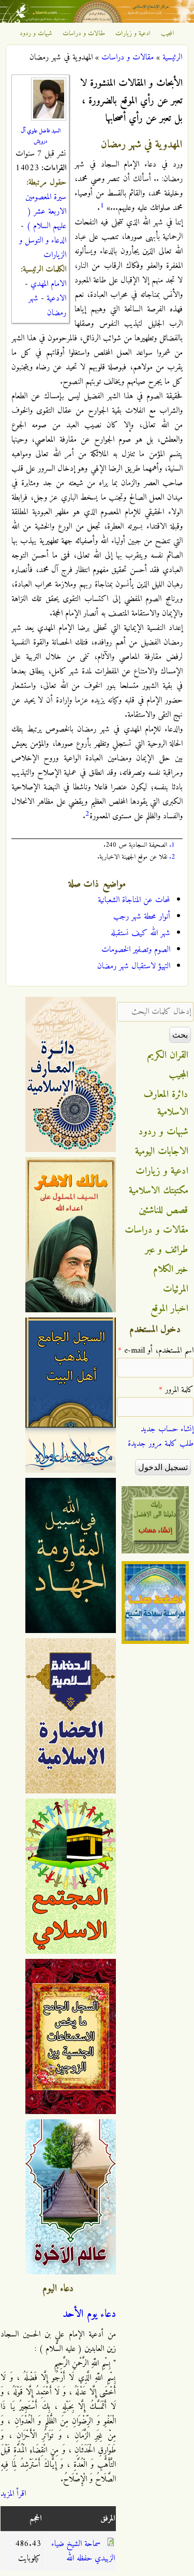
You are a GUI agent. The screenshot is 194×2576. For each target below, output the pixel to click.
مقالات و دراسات (84, 34)
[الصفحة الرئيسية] (97, 21)
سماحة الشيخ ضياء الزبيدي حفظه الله (83, 2551)
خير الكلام (171, 1269)
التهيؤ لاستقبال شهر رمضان (134, 966)
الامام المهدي (48, 284)
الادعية (56, 298)
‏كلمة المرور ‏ (176, 1390)
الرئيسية (172, 57)
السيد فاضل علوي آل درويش (41, 136)
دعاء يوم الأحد (89, 2314)
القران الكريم (168, 1055)
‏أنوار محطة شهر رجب (142, 917)
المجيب (168, 34)
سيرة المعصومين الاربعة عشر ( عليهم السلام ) (46, 212)
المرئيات (176, 1289)
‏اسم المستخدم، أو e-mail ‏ (156, 1351)
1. (172, 845)
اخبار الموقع (169, 1309)
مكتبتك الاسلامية (159, 1191)
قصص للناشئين (163, 1210)
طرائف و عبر (167, 1250)
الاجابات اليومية (162, 1151)
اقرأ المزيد (13, 2494)
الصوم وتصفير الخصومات (136, 950)
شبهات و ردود (36, 34)
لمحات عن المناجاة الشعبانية (134, 900)
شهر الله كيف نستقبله (140, 933)
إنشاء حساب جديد (167, 1429)
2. (172, 857)
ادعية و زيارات (133, 34)
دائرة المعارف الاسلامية (166, 1103)
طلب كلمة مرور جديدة (161, 1444)
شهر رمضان (47, 306)
